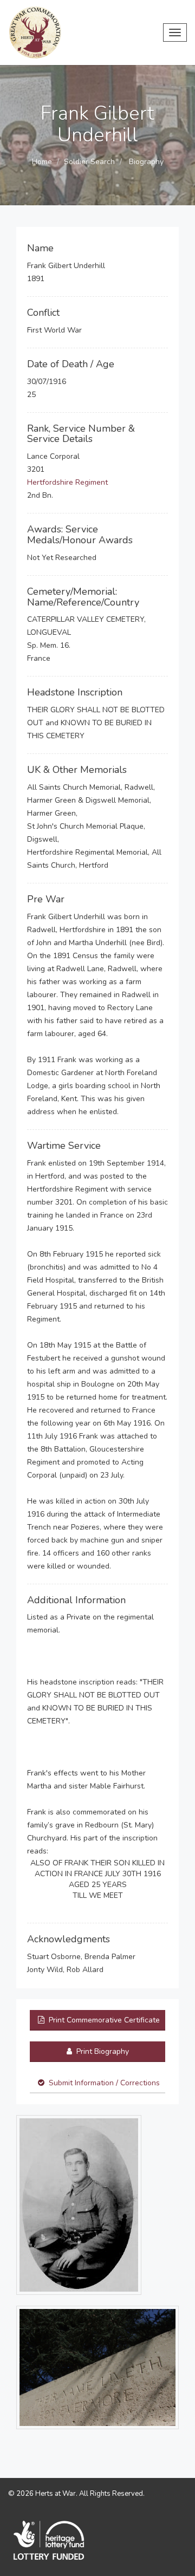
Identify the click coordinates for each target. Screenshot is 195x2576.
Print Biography (102, 2051)
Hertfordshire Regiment (67, 482)
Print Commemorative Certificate (103, 2020)
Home (42, 162)
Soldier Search (89, 162)
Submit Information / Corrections (104, 2083)
